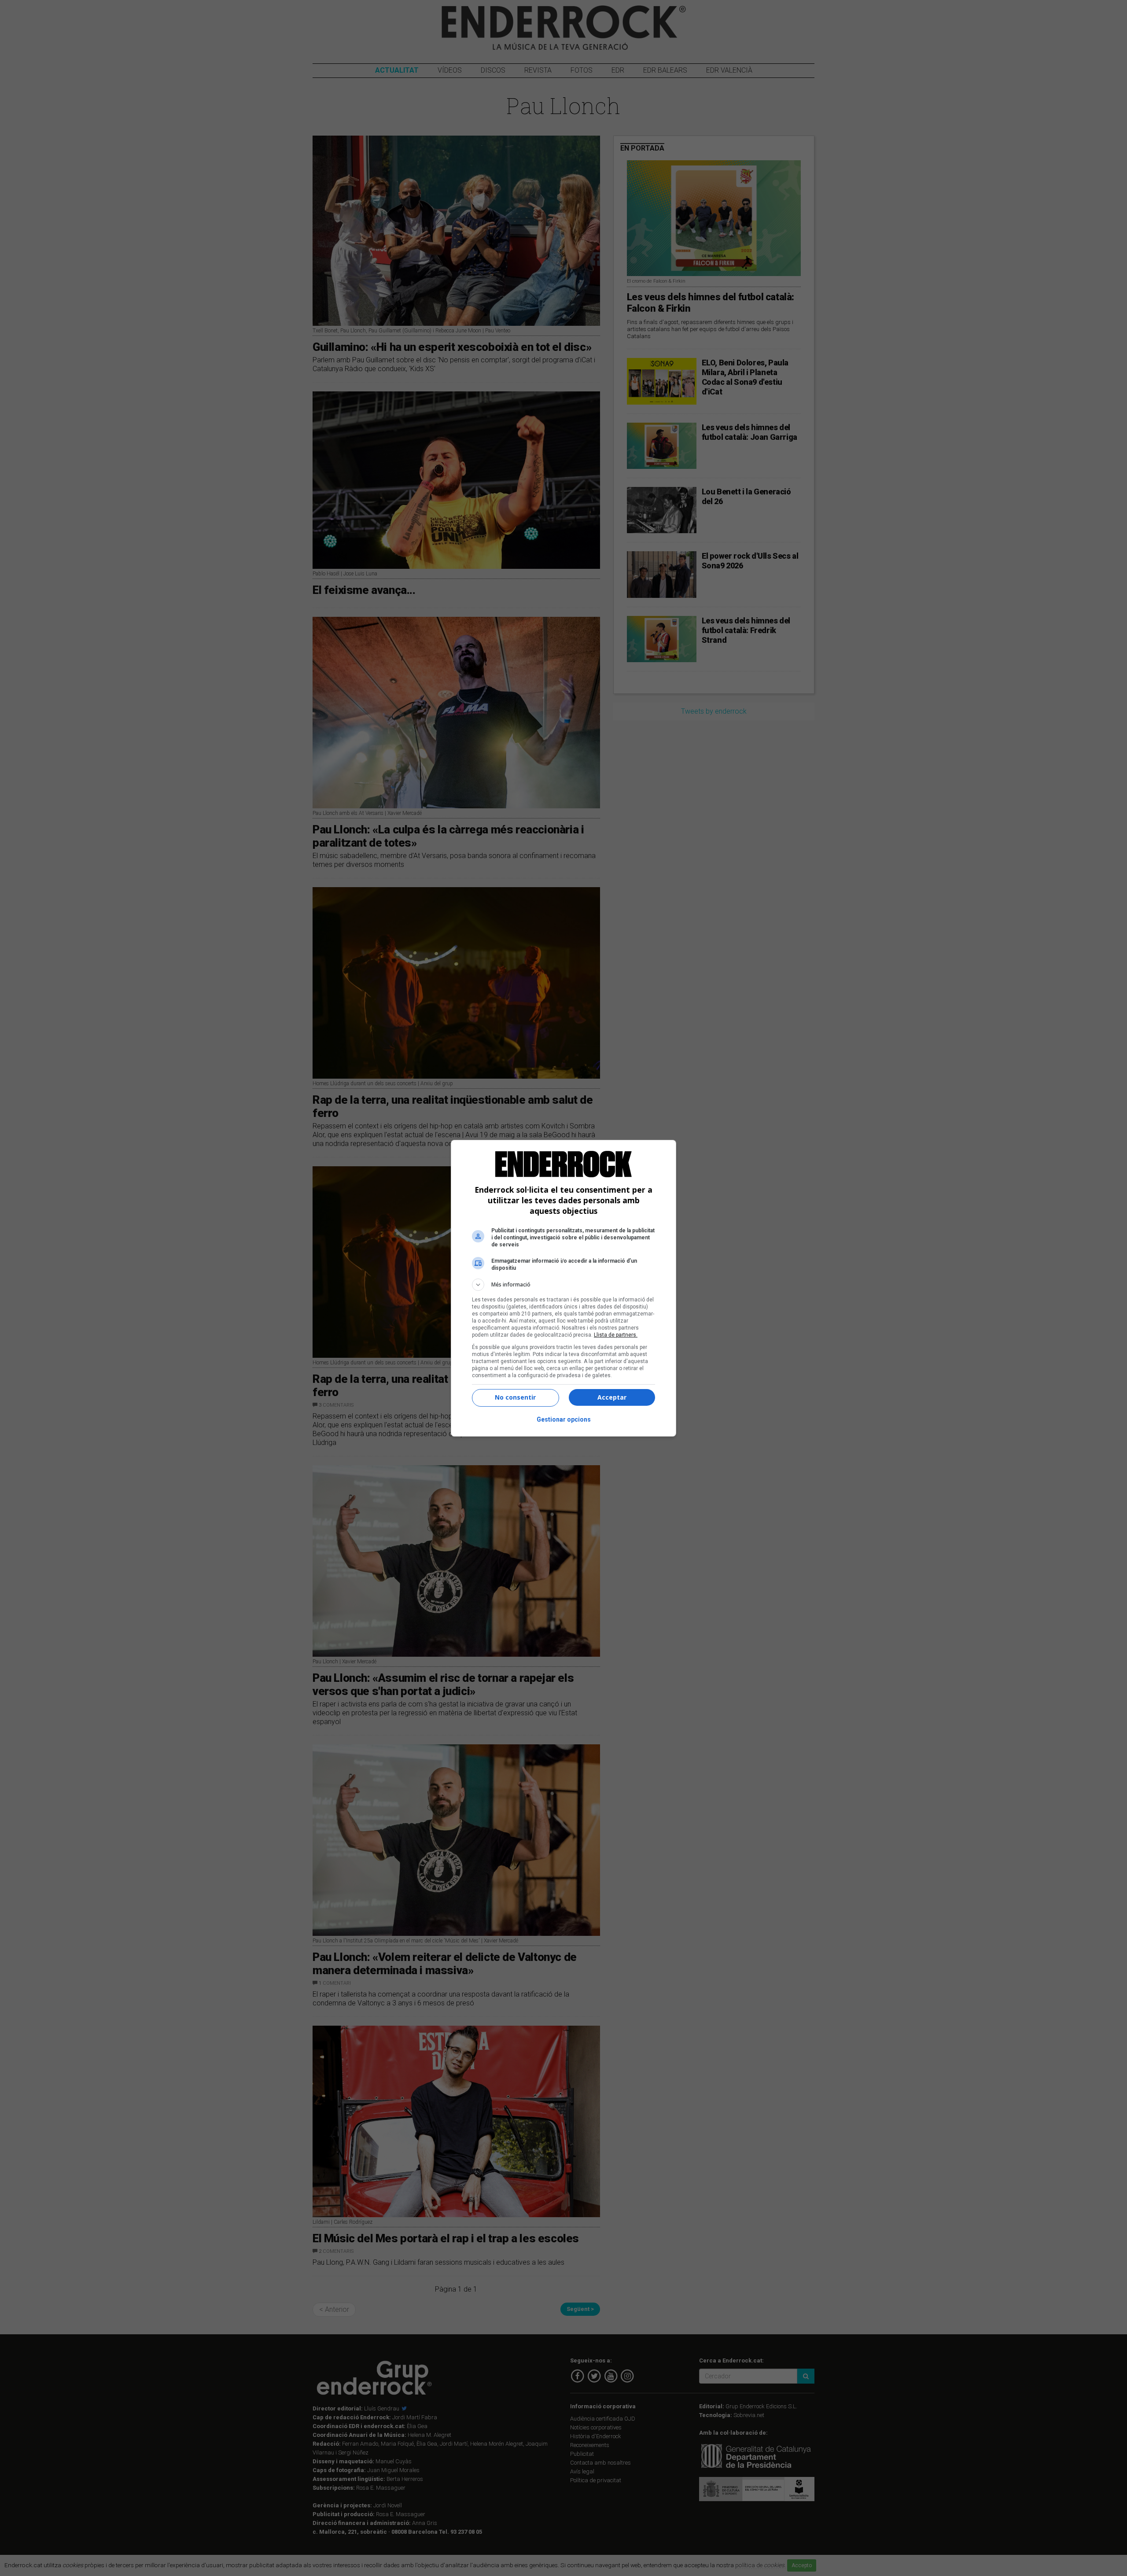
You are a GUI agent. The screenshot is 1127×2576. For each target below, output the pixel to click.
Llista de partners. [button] (616, 1335)
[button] (563, 1285)
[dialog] (563, 1288)
